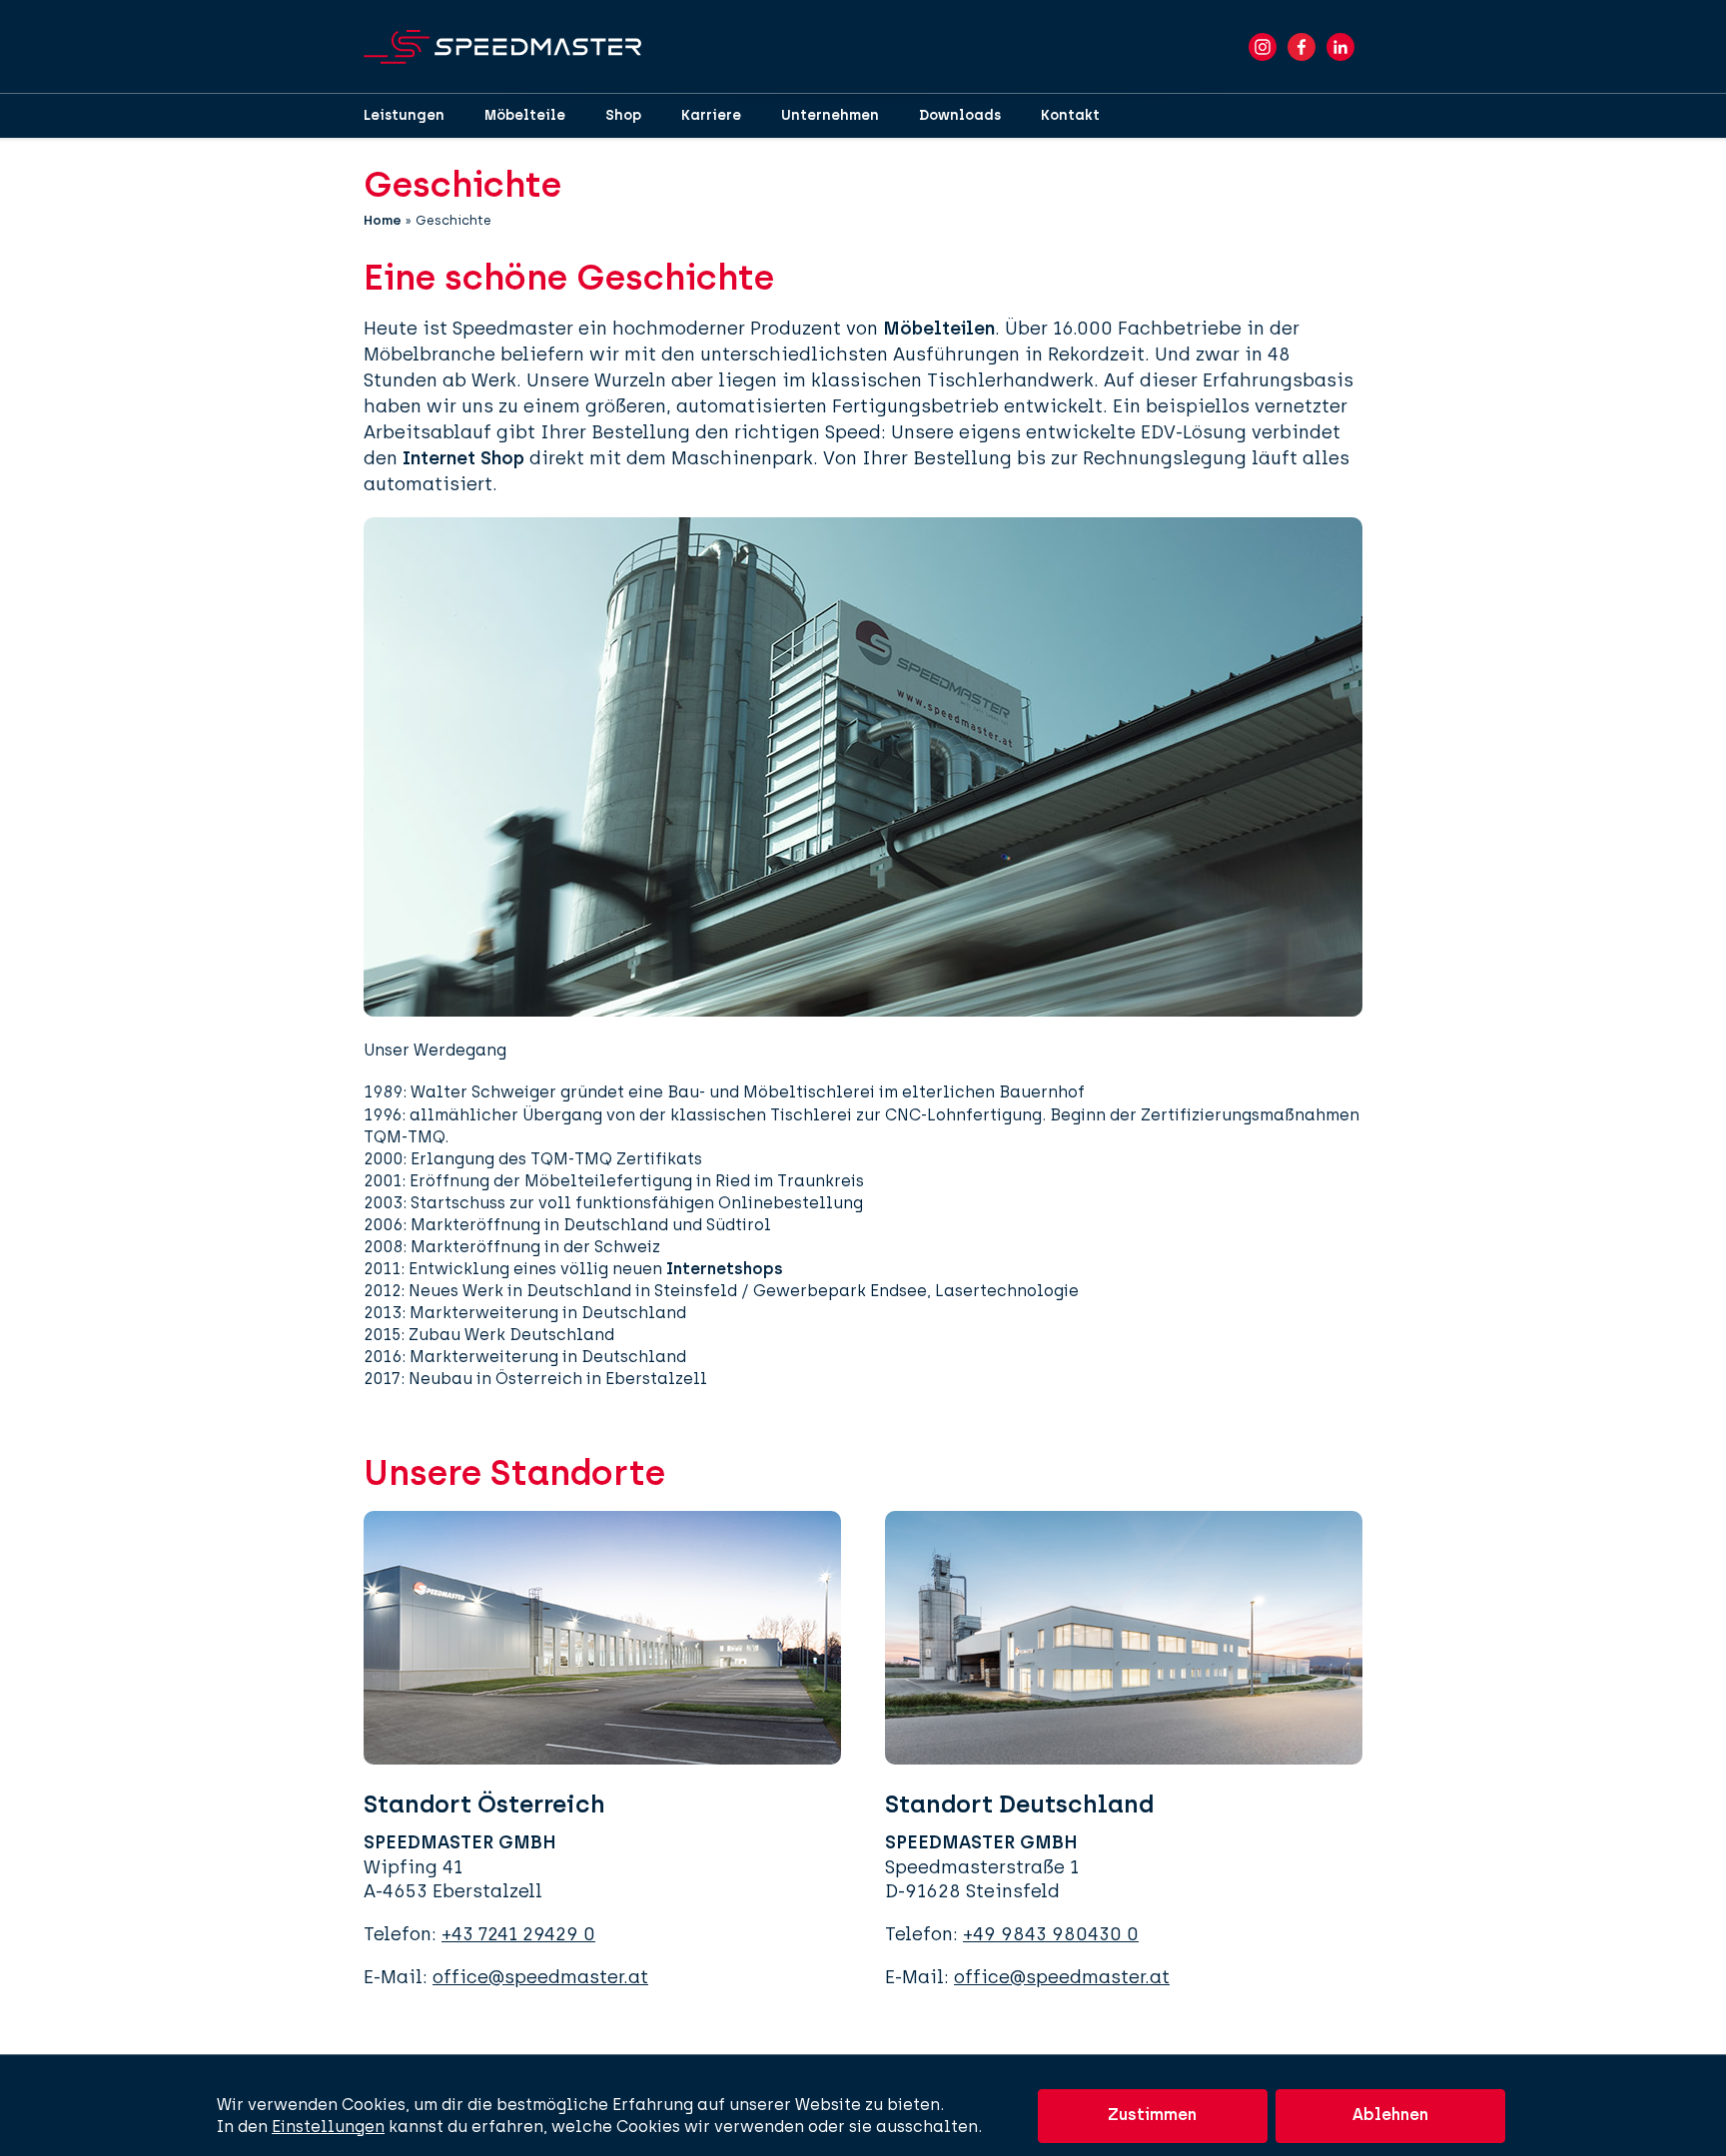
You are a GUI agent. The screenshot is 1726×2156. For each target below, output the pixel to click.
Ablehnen (1390, 2115)
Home (383, 220)
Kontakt (1070, 115)
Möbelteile (525, 115)
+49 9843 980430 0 (1051, 1934)
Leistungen (404, 115)
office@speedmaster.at (540, 1977)
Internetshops (725, 1269)
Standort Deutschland (1019, 1804)
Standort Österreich (484, 1804)
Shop (623, 115)
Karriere (711, 115)
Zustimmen (1152, 2115)
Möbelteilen (939, 329)
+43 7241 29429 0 (518, 1934)
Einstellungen (328, 2127)
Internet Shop (463, 458)
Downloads (960, 115)
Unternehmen (830, 115)
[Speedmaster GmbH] (502, 47)
